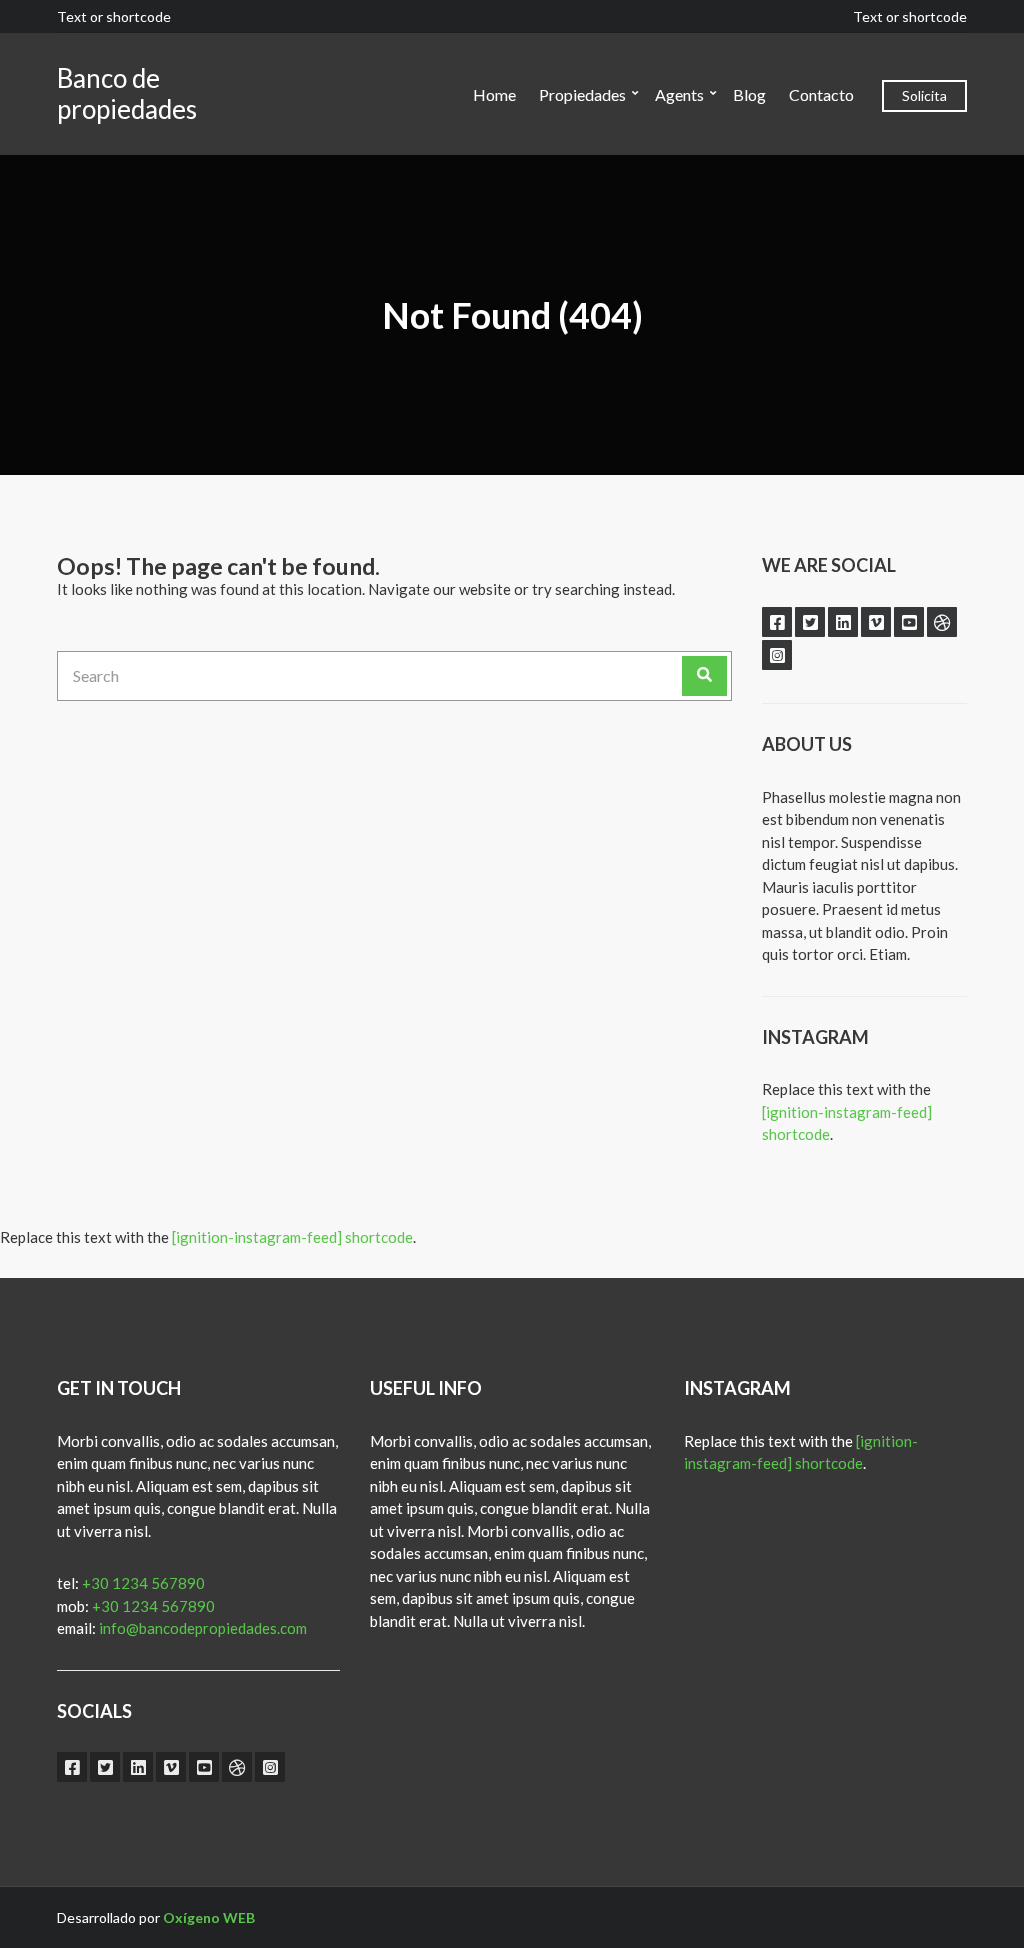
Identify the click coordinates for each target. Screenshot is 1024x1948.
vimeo (876, 622)
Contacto (821, 94)
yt (909, 622)
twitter (810, 622)
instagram (777, 655)
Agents (679, 94)
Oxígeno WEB (209, 1917)
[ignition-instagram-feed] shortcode (292, 1237)
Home (494, 94)
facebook (777, 622)
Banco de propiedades (127, 93)
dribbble (942, 622)
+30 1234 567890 (143, 1583)
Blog (749, 94)
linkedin (843, 622)
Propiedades (582, 94)
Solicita (924, 95)
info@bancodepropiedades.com (203, 1628)
